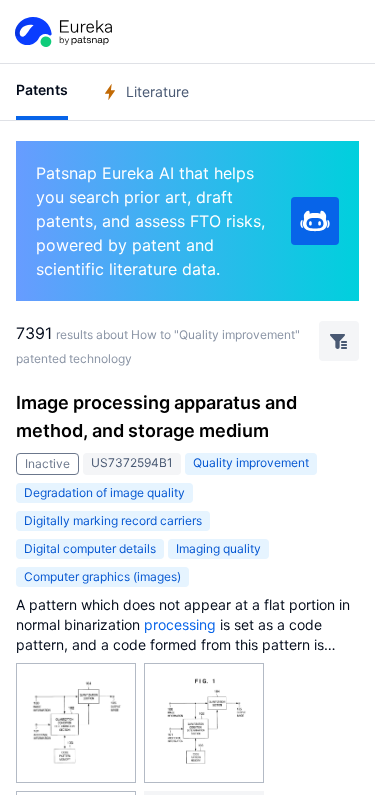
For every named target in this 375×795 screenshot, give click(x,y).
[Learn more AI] (315, 221)
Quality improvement (251, 462)
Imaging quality (218, 548)
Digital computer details (90, 548)
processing (180, 624)
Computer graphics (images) (102, 576)
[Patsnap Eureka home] (62, 32)
